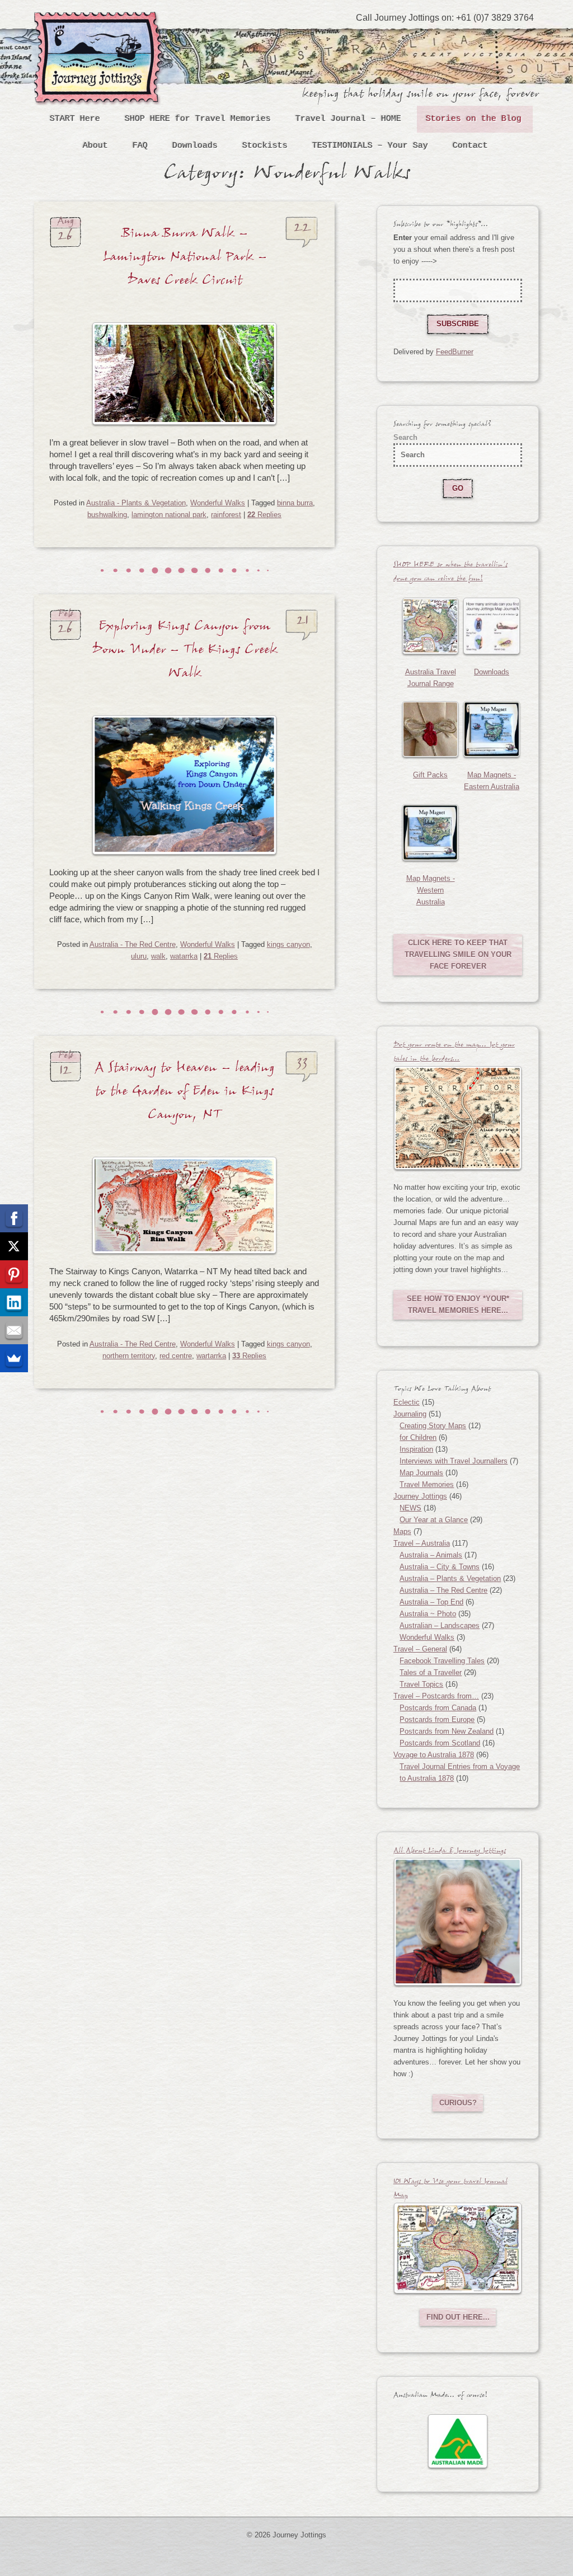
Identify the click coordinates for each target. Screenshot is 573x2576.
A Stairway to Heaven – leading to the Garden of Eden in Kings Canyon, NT (185, 1094)
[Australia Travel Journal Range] (431, 626)
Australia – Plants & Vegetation (450, 1578)
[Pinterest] (14, 1274)
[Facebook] (14, 1218)
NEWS (410, 1508)
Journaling (410, 1414)
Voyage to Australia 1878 (434, 1755)
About (95, 146)
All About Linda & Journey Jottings (450, 1852)
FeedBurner (455, 352)
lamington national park (169, 515)
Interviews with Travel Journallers (454, 1461)
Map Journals (421, 1473)
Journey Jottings (101, 29)
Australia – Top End (431, 1602)
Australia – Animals (431, 1555)
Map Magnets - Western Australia (431, 890)
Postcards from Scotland (440, 1743)
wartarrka (211, 1356)
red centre (176, 1356)
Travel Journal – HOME (348, 119)
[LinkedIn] (14, 1302)
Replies (264, 515)
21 (302, 624)
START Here (75, 119)
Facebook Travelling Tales (442, 1661)
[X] (14, 1246)
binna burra (295, 503)
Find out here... (458, 2317)
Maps (402, 1531)
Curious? (458, 2103)
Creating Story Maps (433, 1426)
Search (405, 437)
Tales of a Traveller (431, 1672)
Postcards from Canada (438, 1708)
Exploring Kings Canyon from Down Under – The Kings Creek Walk (185, 653)
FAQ (140, 146)
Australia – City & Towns (440, 1567)
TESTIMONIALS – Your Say (370, 146)
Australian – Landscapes (440, 1625)
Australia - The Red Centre (133, 944)
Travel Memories (427, 1484)
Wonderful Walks (218, 503)
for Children (418, 1437)
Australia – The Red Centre (443, 1590)
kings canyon (288, 944)
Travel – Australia (422, 1543)
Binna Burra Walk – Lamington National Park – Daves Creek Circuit (185, 260)
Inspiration (416, 1449)
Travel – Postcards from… (436, 1696)
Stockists (265, 146)
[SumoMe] (14, 1358)
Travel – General (420, 1649)
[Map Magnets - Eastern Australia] (492, 729)
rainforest (226, 515)
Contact (470, 146)
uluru (139, 956)
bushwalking (107, 515)
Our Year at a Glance (434, 1520)
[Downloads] (492, 626)
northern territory (129, 1356)
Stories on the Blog (474, 119)
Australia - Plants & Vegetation (136, 503)
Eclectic (407, 1402)
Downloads (195, 146)
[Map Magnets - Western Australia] (431, 832)
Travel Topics (421, 1684)
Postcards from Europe (437, 1719)
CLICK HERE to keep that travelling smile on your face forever (458, 954)
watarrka (184, 956)
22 (302, 231)
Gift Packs (430, 775)
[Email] (14, 1330)
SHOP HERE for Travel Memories (198, 119)
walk (158, 956)
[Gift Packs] (431, 729)
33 (302, 1066)
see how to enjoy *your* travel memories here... (458, 1305)
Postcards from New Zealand (447, 1731)
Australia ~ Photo (428, 1614)
